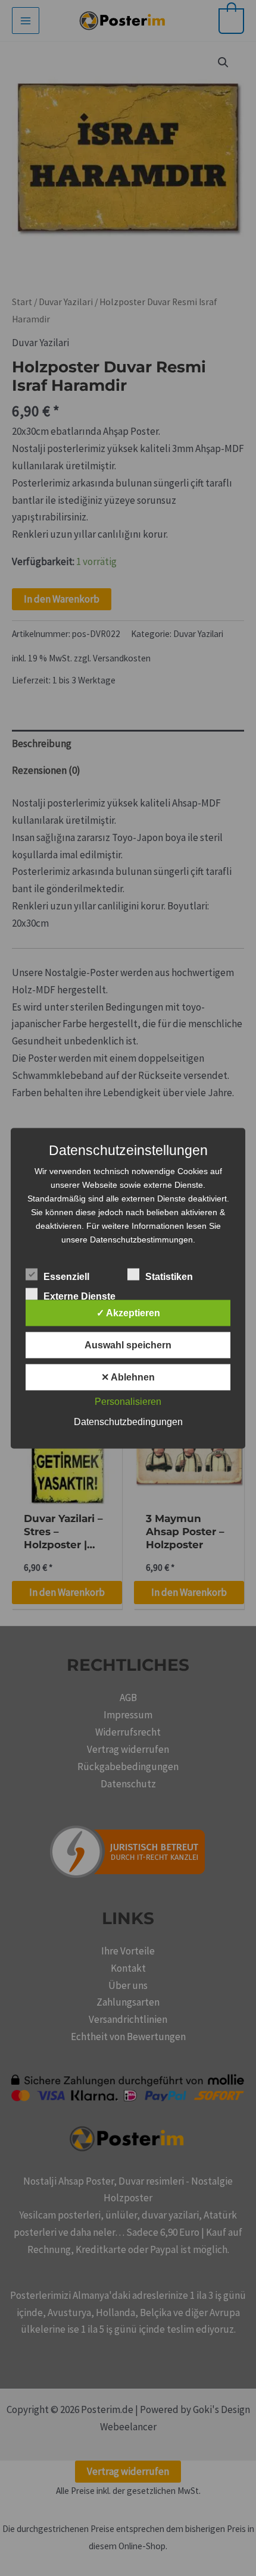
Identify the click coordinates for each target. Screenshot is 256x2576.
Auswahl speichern (128, 1345)
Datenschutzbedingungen (128, 1421)
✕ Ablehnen (128, 1377)
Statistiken (169, 1276)
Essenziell (66, 1276)
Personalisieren (128, 1401)
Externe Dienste (79, 1296)
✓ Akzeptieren (128, 1312)
